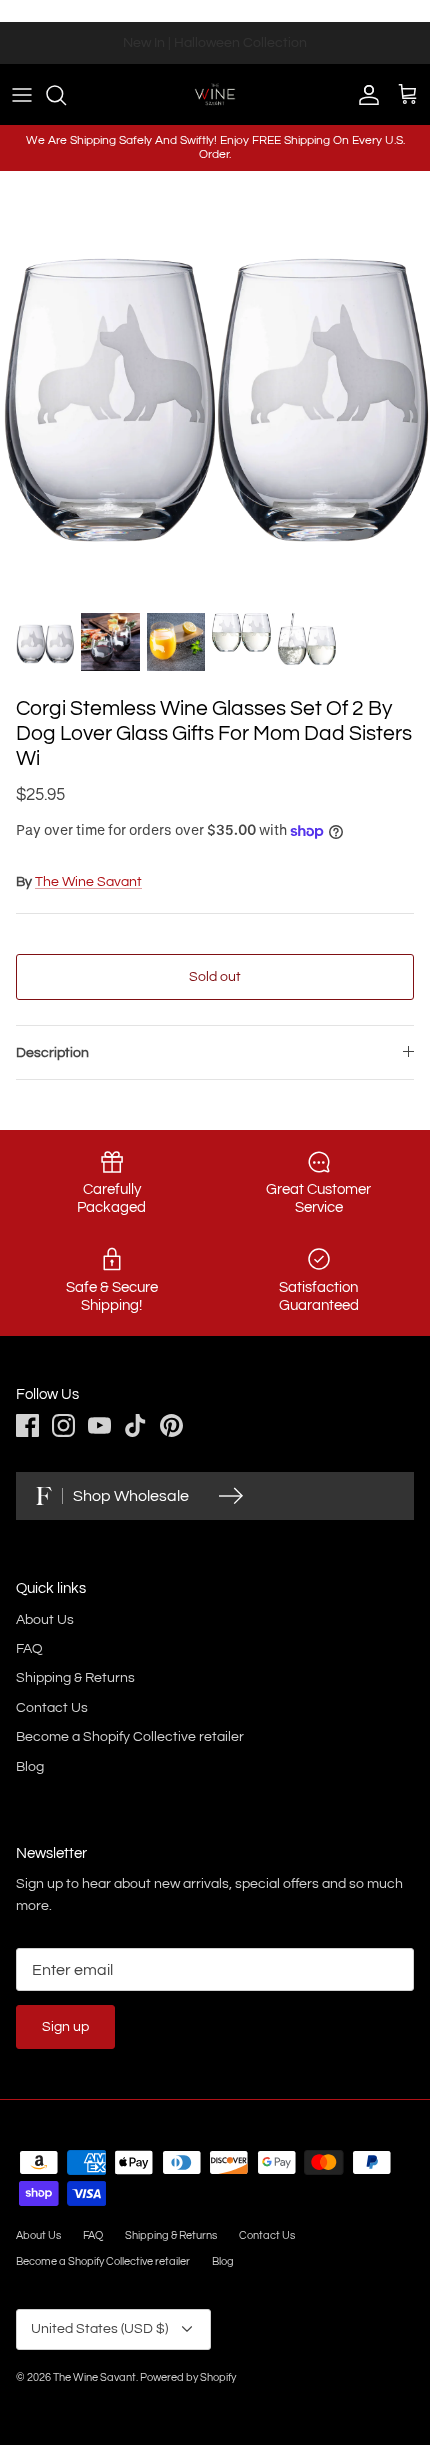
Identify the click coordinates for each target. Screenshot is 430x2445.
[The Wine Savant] (215, 94)
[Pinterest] (171, 1425)
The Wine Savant (88, 882)
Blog (30, 1767)
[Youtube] (99, 1425)
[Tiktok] (135, 1425)
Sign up (65, 2027)
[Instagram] (63, 1425)
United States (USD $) (99, 2329)
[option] (215, 386)
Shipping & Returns (75, 1678)
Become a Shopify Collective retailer (130, 1737)
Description (52, 1053)
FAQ (29, 1649)
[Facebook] (27, 1425)
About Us (45, 1620)
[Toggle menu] (22, 95)
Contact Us (52, 1708)
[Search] (66, 95)
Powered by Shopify (188, 2377)
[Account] (364, 95)
